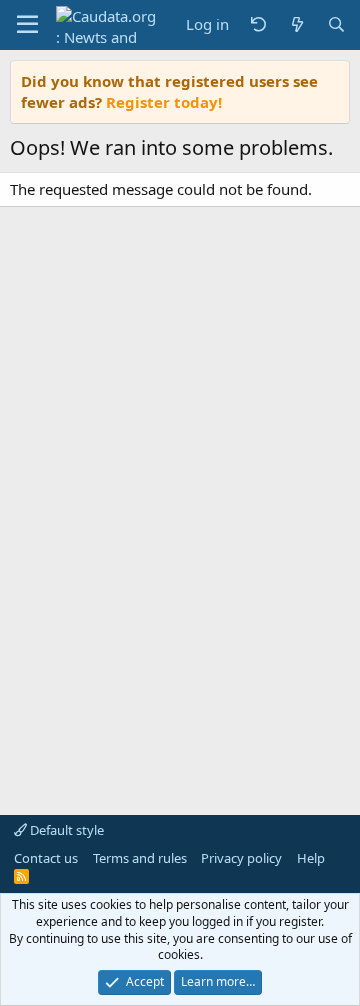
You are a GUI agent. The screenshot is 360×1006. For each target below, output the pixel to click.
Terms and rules (140, 858)
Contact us (46, 858)
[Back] (258, 24)
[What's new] (296, 24)
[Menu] (27, 25)
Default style (65, 830)
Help (311, 858)
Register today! (164, 102)
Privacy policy (241, 858)
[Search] (336, 24)
